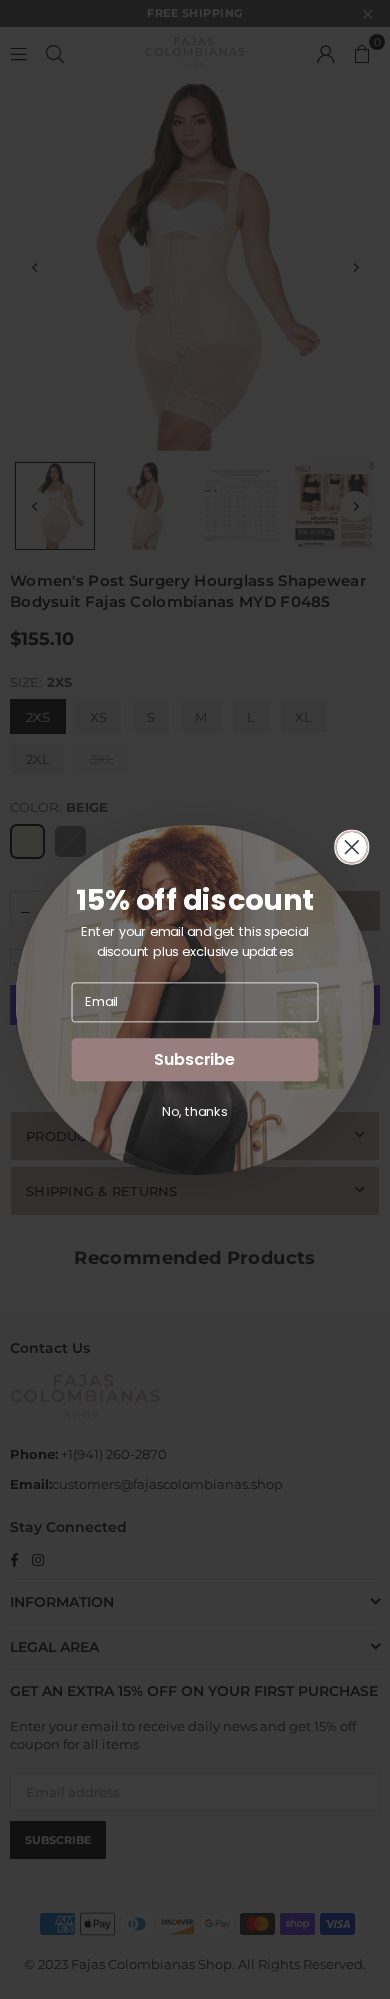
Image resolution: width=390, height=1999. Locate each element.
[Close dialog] (352, 847)
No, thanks (194, 1111)
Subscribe (194, 1059)
